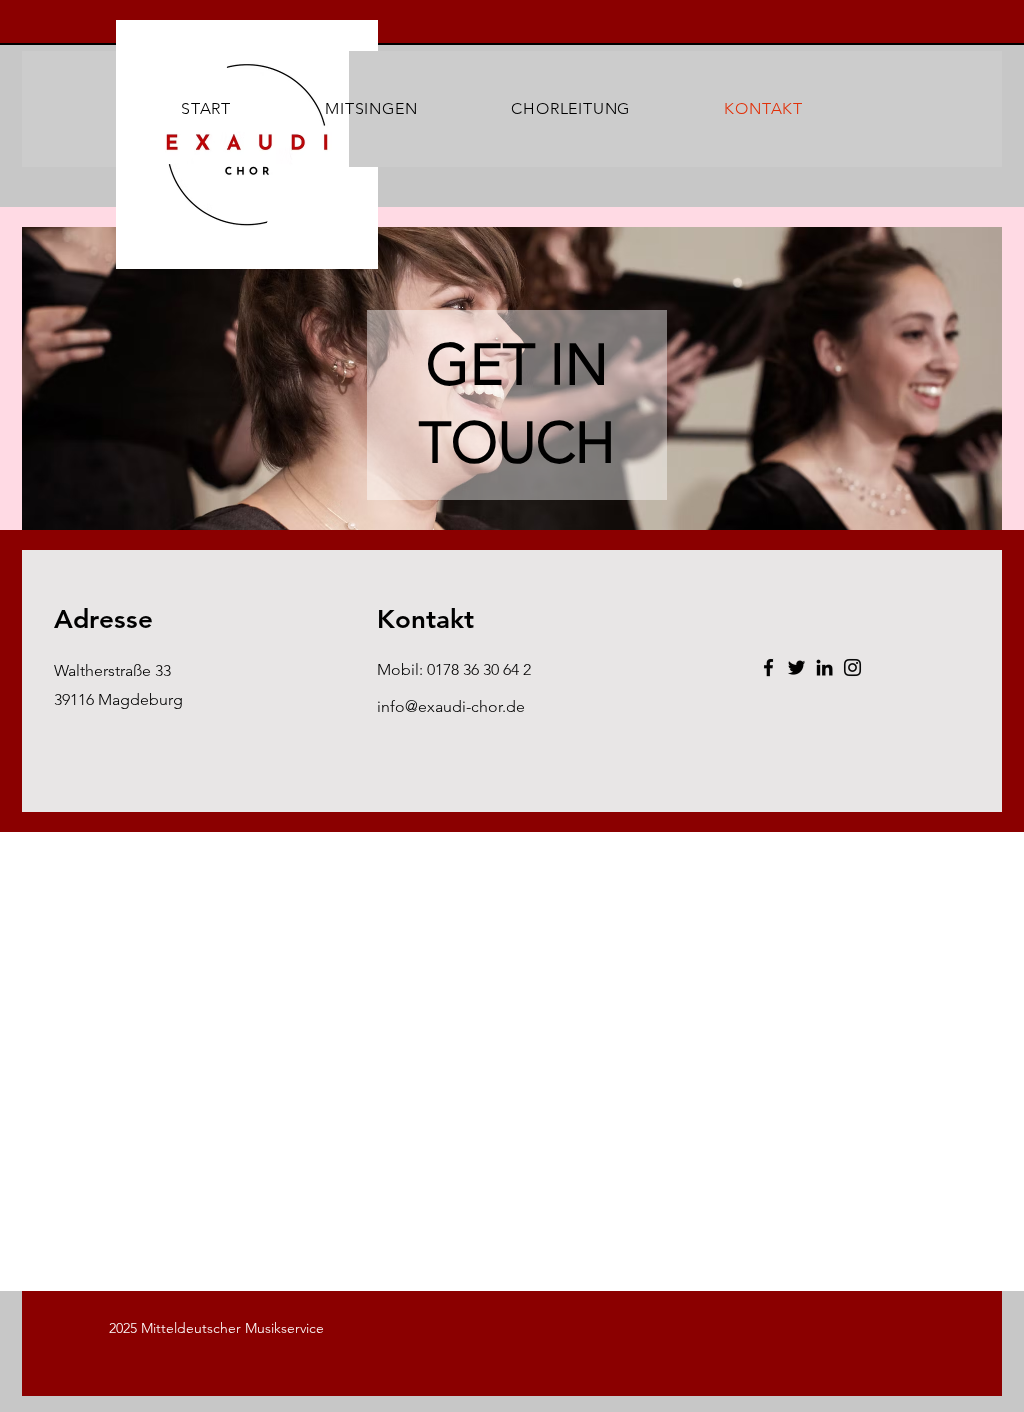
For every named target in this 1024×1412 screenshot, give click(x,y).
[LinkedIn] (824, 667)
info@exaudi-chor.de (451, 706)
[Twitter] (796, 667)
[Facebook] (768, 667)
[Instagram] (852, 667)
